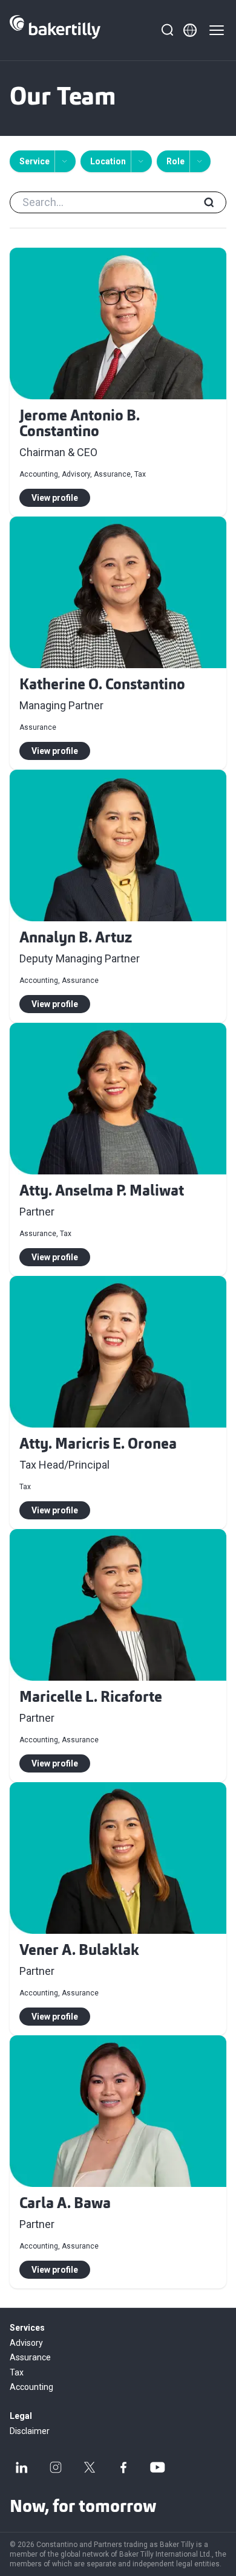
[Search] (167, 30)
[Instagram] (56, 2467)
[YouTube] (157, 2467)
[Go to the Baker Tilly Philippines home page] (55, 30)
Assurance (30, 2357)
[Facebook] (123, 2467)
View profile (55, 498)
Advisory (26, 2343)
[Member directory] (190, 30)
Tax (17, 2372)
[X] (90, 2467)
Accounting (31, 2387)
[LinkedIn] (22, 2467)
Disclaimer (30, 2431)
